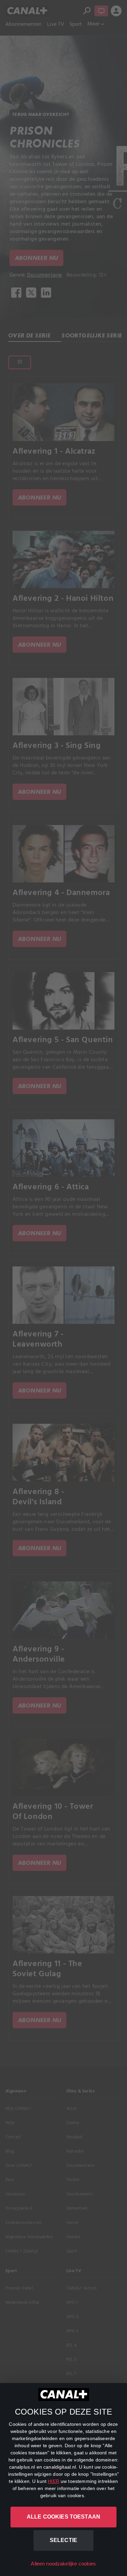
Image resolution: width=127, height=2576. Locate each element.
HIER (54, 2481)
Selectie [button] (63, 2540)
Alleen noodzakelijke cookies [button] (63, 2564)
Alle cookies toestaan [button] (63, 2517)
